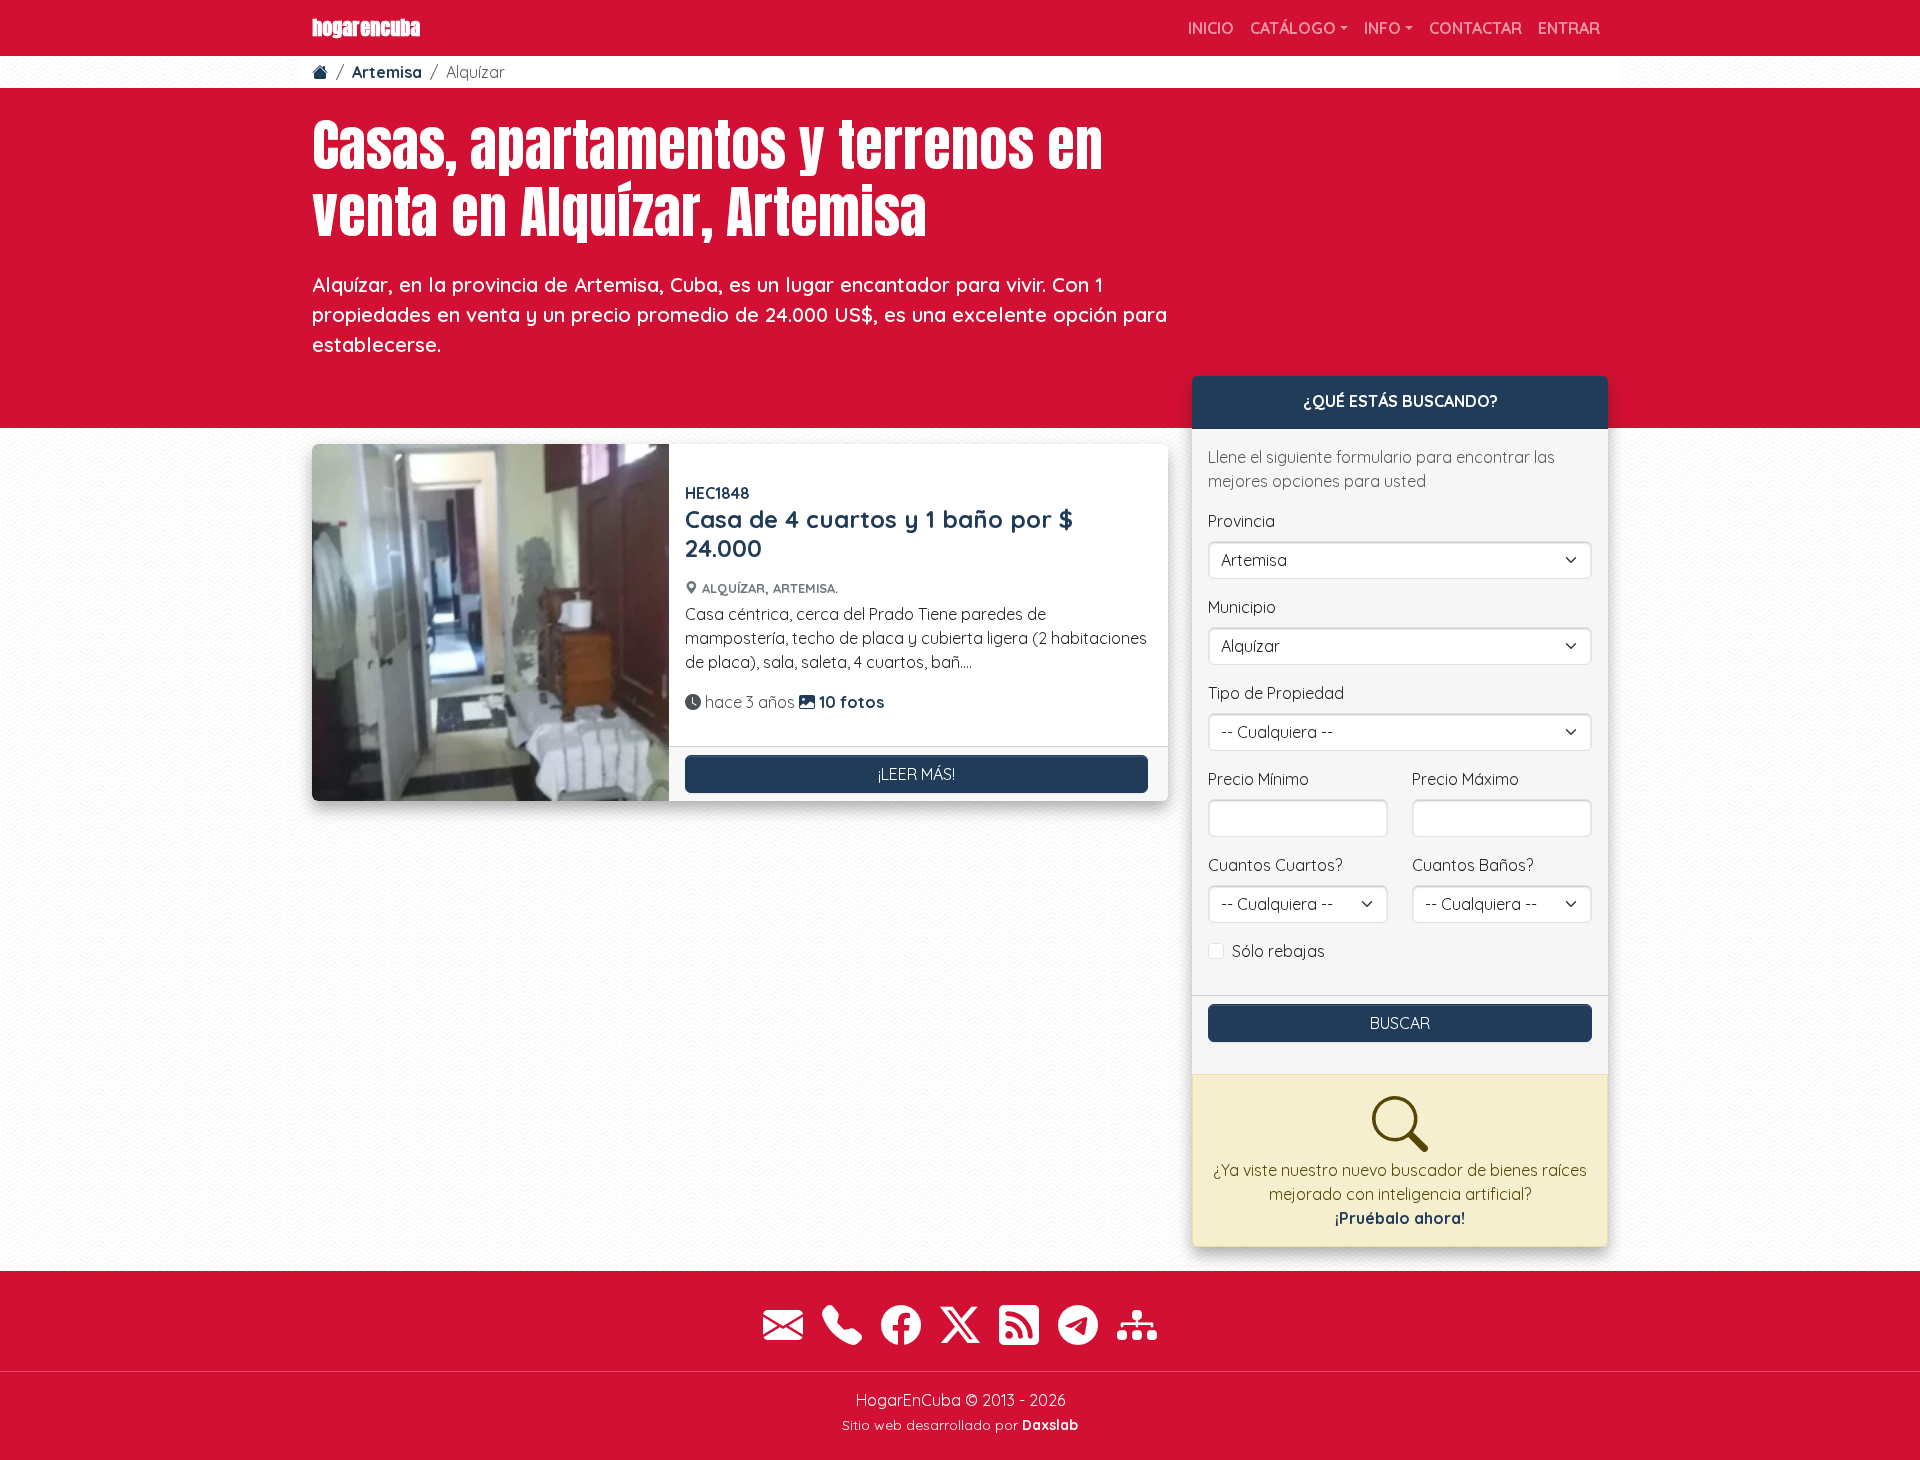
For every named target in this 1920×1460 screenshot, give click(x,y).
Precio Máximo (1465, 779)
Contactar (1475, 28)
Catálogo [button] (1293, 28)
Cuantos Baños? (1472, 865)
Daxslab (1050, 1425)
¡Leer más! (916, 774)
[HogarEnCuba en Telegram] (1078, 1325)
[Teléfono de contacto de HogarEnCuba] (842, 1325)
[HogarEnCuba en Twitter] (960, 1325)
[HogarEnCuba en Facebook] (901, 1325)
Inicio (1211, 28)
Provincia (1241, 521)
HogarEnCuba (366, 27)
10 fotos (849, 702)
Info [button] (1382, 28)
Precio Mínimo (1258, 779)
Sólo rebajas (1278, 951)
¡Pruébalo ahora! (1400, 1218)
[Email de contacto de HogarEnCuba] (783, 1325)
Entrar (1569, 28)
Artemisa (387, 72)
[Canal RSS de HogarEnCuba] (1019, 1325)
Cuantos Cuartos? (1275, 865)
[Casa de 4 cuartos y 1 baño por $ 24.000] (490, 622)
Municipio (1242, 607)
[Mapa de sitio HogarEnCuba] (1137, 1325)
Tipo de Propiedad (1276, 693)
